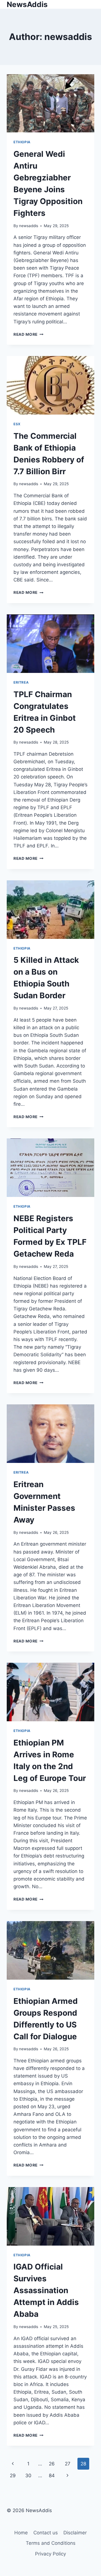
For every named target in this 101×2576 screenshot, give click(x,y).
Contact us (46, 2533)
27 (68, 2464)
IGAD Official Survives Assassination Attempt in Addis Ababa (46, 2290)
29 (13, 2476)
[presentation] (50, 103)
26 (52, 2464)
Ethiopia (22, 142)
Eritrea (21, 682)
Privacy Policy (50, 2554)
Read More (28, 334)
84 (52, 2476)
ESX (17, 424)
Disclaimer (75, 2533)
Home (21, 2533)
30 (28, 2476)
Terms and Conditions (51, 2543)
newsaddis (29, 226)
